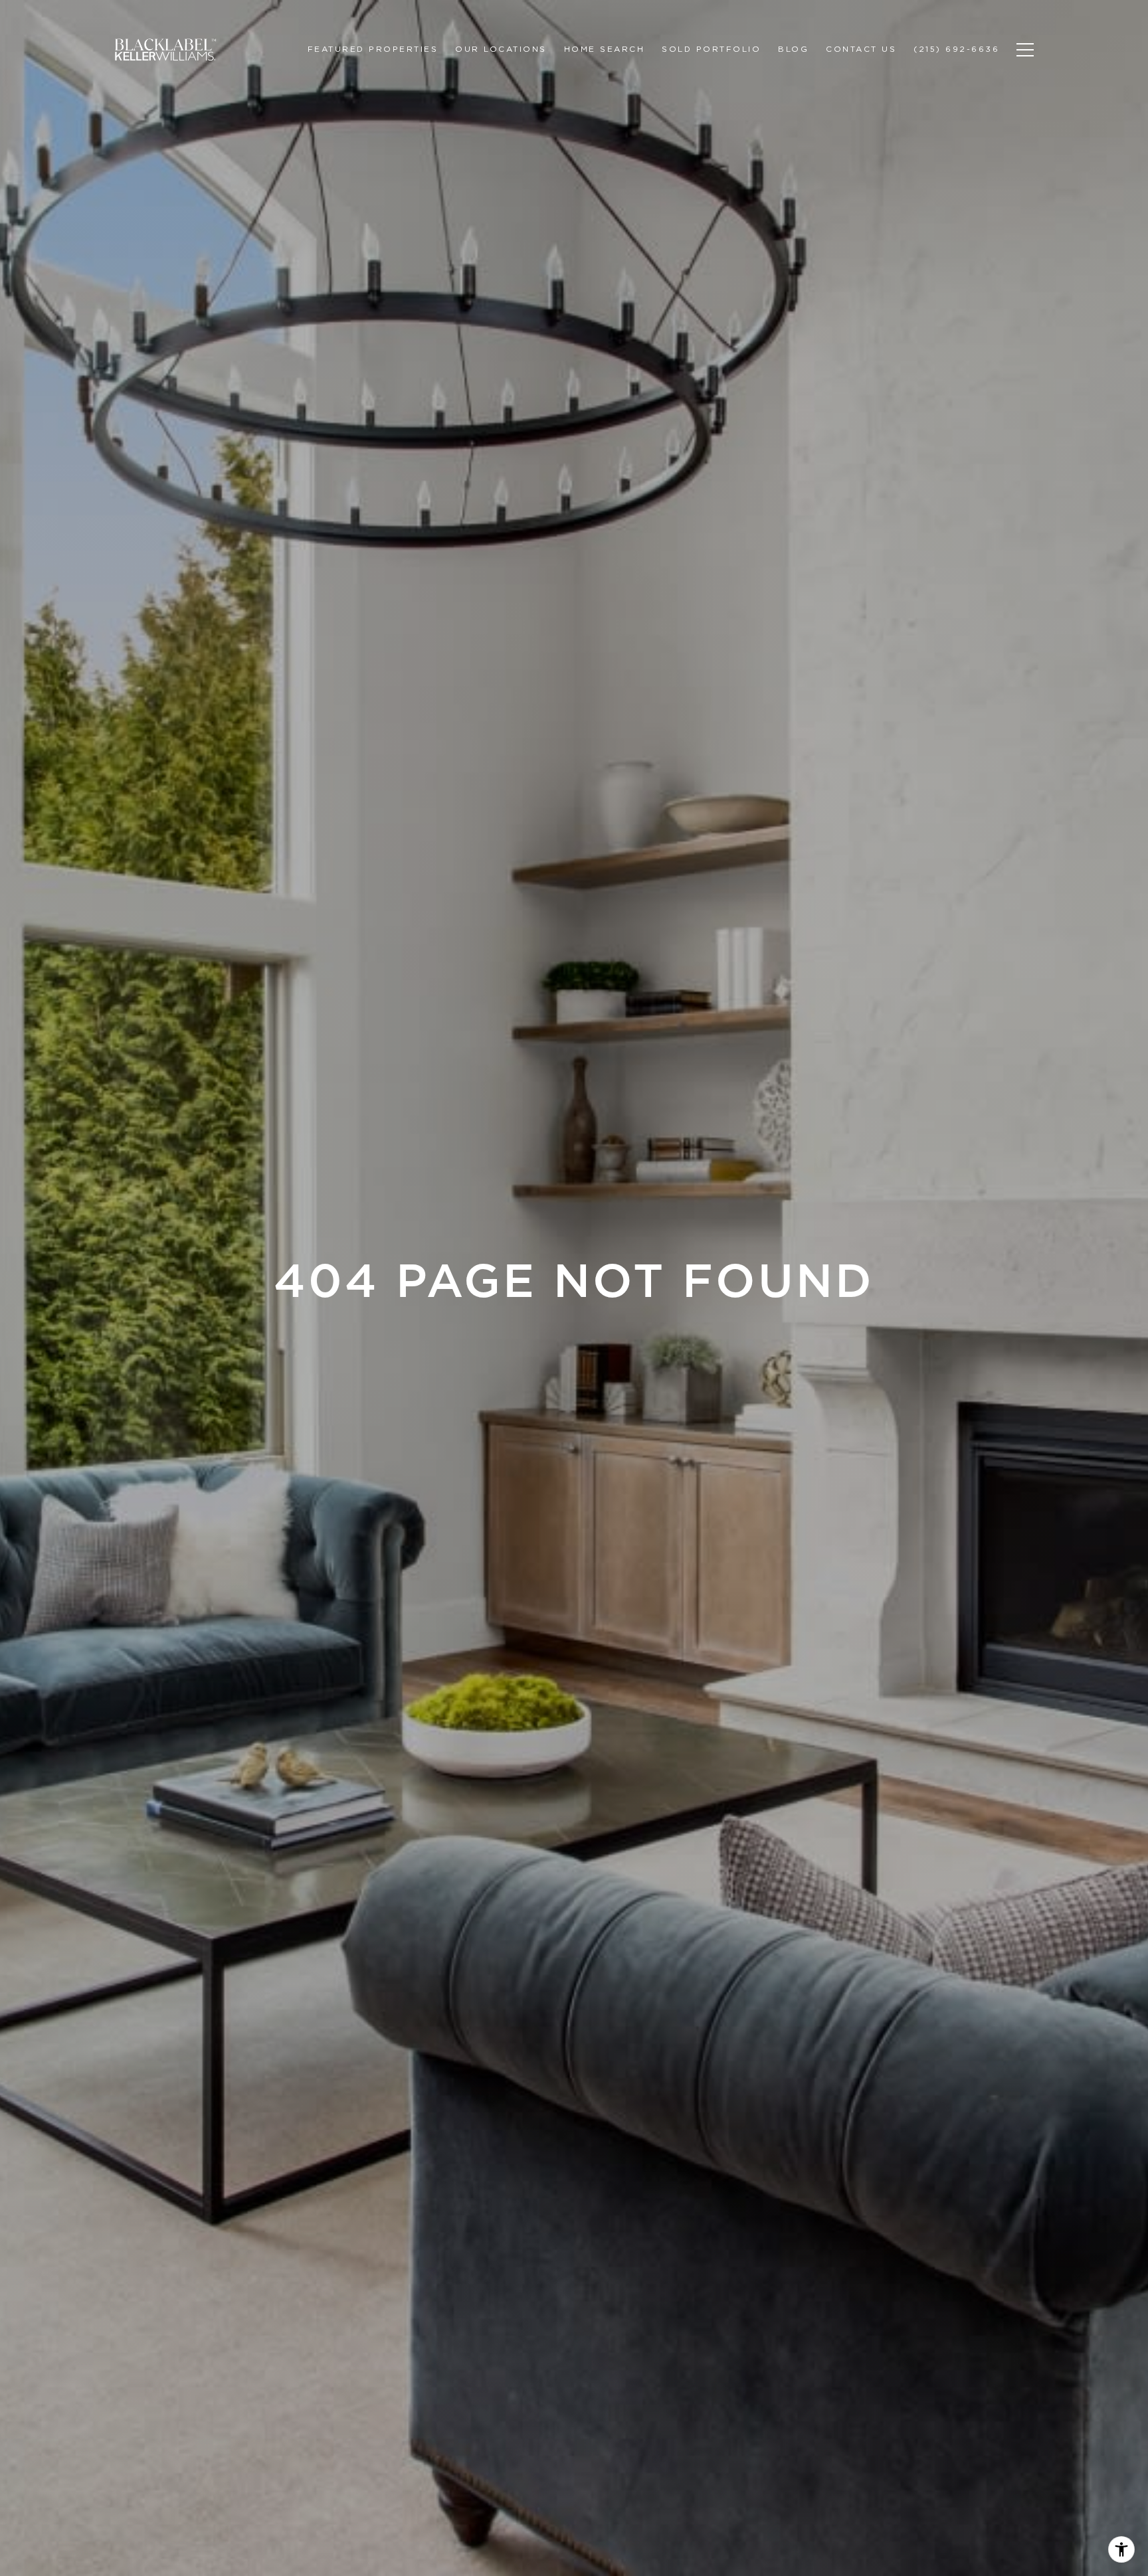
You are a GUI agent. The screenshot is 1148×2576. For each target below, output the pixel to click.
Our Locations (501, 49)
